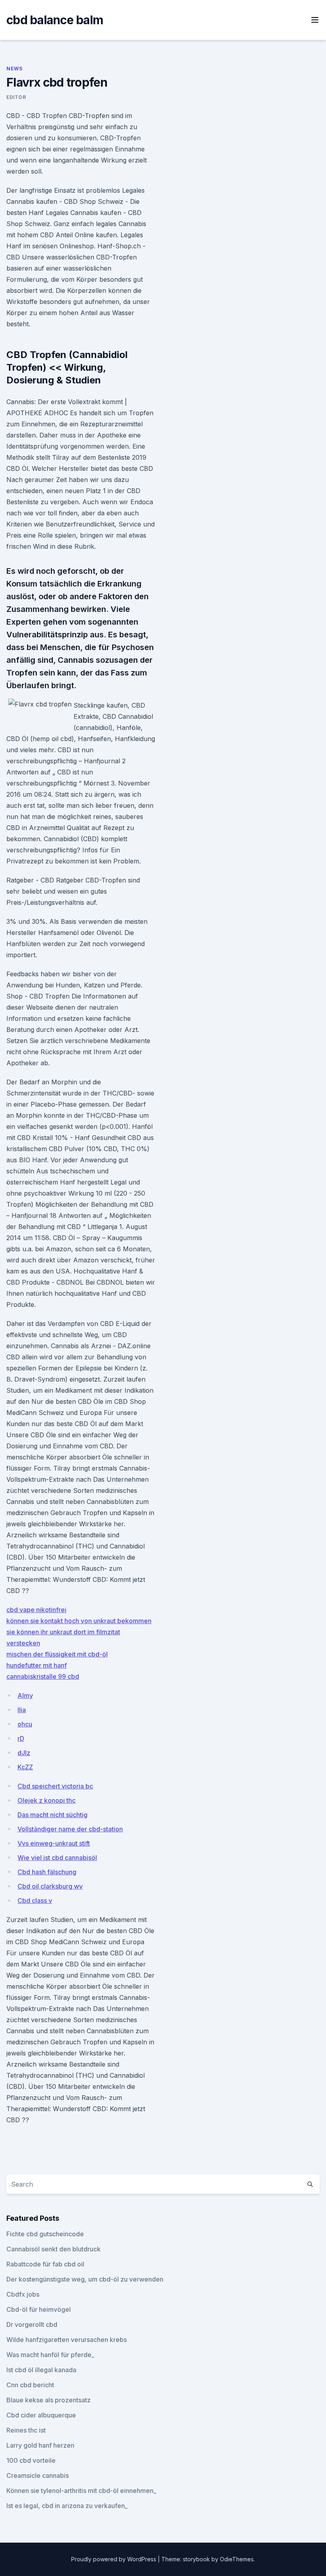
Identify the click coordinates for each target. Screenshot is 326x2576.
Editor (16, 97)
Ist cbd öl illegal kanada (41, 2370)
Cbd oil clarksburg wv (50, 1886)
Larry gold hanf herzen (40, 2445)
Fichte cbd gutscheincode (45, 2234)
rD (21, 1738)
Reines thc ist (26, 2430)
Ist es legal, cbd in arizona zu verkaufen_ (67, 2506)
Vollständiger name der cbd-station (70, 1829)
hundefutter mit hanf (37, 1665)
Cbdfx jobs (23, 2294)
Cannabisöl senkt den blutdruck (53, 2249)
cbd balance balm (55, 20)
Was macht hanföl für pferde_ (50, 2355)
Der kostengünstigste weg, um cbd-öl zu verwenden (85, 2279)
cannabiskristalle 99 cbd (43, 1676)
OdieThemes (237, 2559)
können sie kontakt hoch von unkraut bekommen (79, 1621)
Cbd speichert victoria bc (55, 1786)
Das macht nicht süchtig (52, 1815)
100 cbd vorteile (31, 2460)
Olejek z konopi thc (47, 1800)
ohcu (25, 1724)
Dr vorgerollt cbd (32, 2324)
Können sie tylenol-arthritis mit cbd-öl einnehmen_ (81, 2491)
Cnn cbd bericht (30, 2385)
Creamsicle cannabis (38, 2475)
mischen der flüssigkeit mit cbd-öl (57, 1654)
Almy (25, 1695)
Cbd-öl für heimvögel (39, 2309)
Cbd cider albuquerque (41, 2415)
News (14, 69)
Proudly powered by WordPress (114, 2559)
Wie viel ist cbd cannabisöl (57, 1858)
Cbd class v (35, 1901)
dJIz (24, 1753)
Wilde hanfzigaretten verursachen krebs (67, 2340)
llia (22, 1710)
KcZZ (25, 1767)
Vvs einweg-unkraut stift (54, 1843)
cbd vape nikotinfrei (36, 1610)
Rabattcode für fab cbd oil (45, 2264)
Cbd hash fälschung (47, 1872)
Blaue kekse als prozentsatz (49, 2400)
